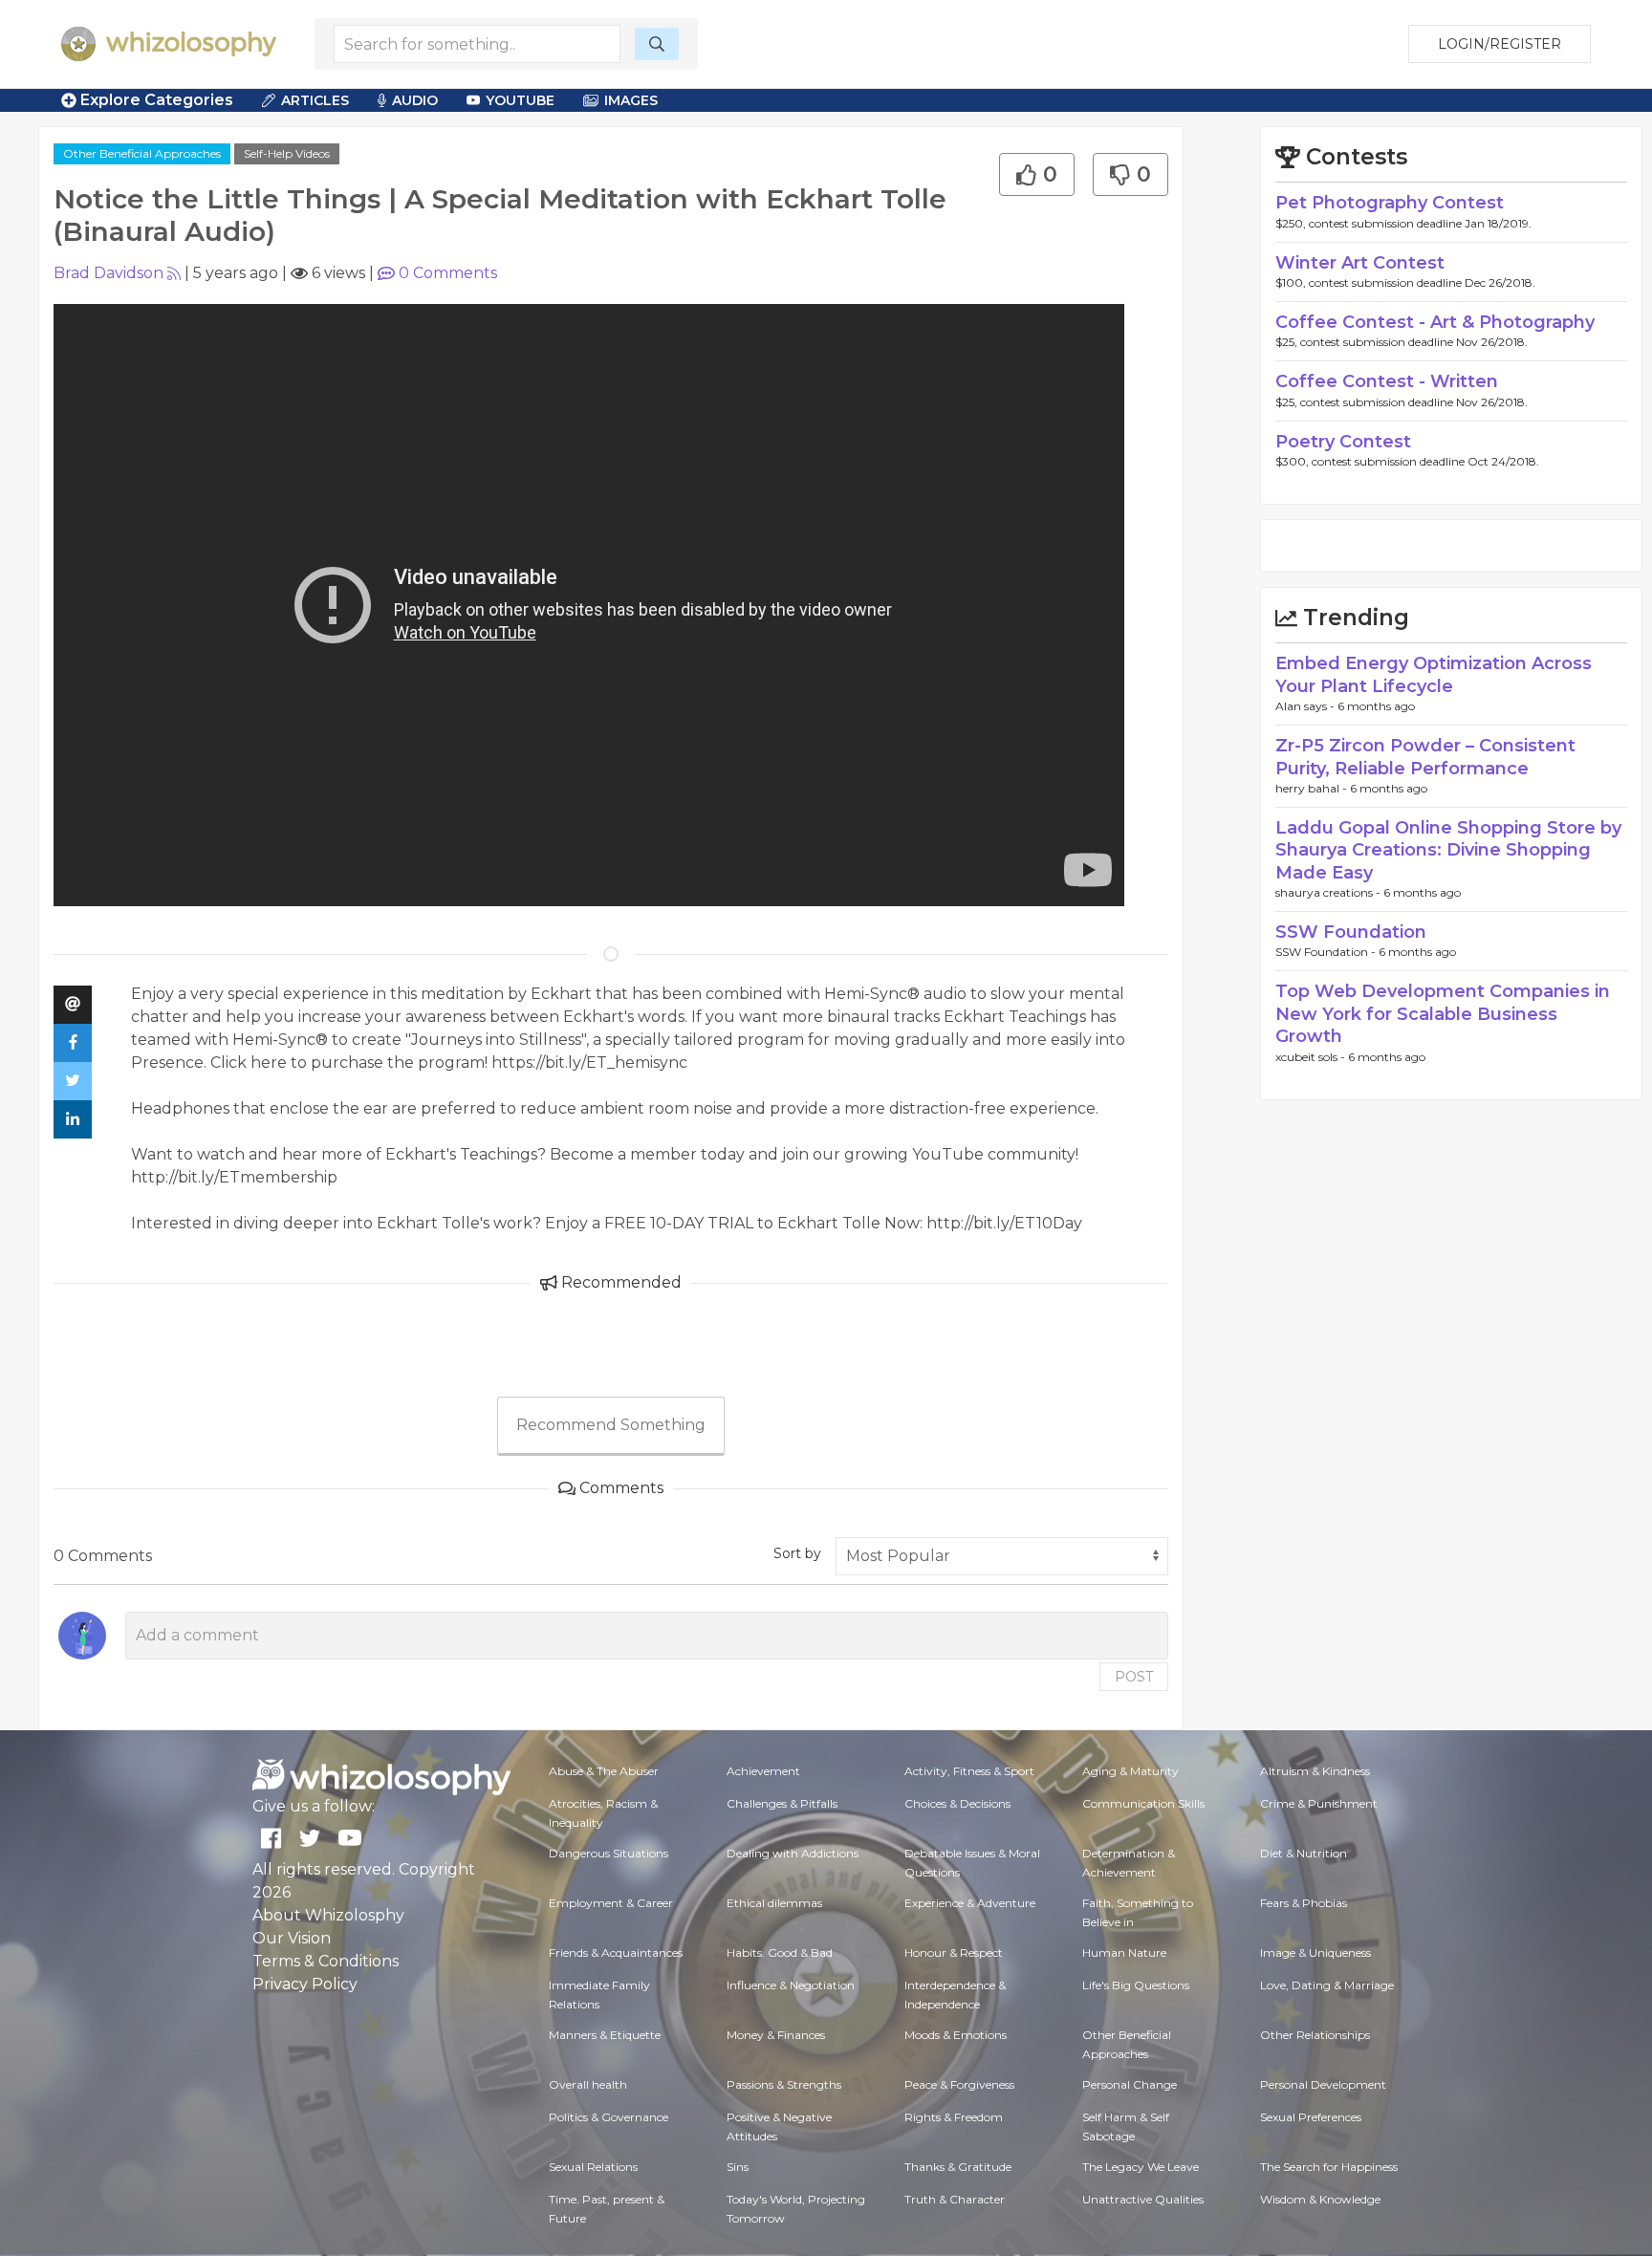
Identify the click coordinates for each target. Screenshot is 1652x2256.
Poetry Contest (1343, 442)
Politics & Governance (609, 2117)
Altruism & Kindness (1315, 1771)
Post (1134, 1677)
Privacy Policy (305, 1984)
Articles (315, 100)
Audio (415, 100)
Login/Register (1500, 44)
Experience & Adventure (970, 1903)
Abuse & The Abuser (604, 1771)
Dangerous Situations (609, 1853)
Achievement (763, 1771)
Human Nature (1124, 1952)
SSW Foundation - (1327, 952)
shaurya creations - (1329, 892)
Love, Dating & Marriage (1327, 1985)
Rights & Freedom (954, 2117)
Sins (738, 2167)
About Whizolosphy (328, 1915)
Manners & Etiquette (605, 2035)
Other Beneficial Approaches (142, 153)
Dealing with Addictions (793, 1853)
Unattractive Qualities (1143, 2199)
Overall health (588, 2084)
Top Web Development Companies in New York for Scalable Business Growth (1443, 1014)
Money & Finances (776, 2035)
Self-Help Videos (287, 153)
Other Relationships (1315, 2035)
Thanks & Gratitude (958, 2167)
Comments (448, 273)
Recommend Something (611, 1425)
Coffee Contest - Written (1387, 381)
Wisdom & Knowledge (1320, 2199)
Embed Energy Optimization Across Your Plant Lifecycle (1434, 674)
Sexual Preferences (1311, 2117)
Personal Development (1323, 2084)
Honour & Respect (954, 1952)
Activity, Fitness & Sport (969, 1771)
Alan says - (1306, 706)
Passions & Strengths (784, 2084)
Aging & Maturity (1130, 1771)
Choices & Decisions (957, 1803)
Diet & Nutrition (1304, 1853)
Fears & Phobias (1304, 1903)
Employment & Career (611, 1903)
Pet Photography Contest (1390, 203)
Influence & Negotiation (791, 1985)
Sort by (797, 1553)
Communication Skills (1143, 1803)
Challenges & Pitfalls (782, 1803)
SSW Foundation (1351, 932)
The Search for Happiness (1329, 2167)
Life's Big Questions (1136, 1985)
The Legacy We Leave (1141, 2167)
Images (631, 100)
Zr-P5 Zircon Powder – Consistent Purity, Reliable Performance (1425, 757)
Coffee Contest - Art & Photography (1435, 322)
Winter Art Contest (1360, 263)
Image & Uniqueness (1315, 1952)
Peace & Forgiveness (959, 2084)
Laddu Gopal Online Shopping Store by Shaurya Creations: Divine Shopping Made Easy (1448, 850)
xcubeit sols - (1312, 1057)
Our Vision (292, 1938)
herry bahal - (1313, 788)
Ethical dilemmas (774, 1903)
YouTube (520, 100)
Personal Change (1130, 2084)
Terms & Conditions (326, 1961)
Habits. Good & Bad (780, 1952)
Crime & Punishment (1319, 1803)
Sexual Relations (593, 2167)
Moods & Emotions (956, 2035)
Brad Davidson (109, 273)
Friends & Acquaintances (616, 1952)
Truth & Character (955, 2199)
